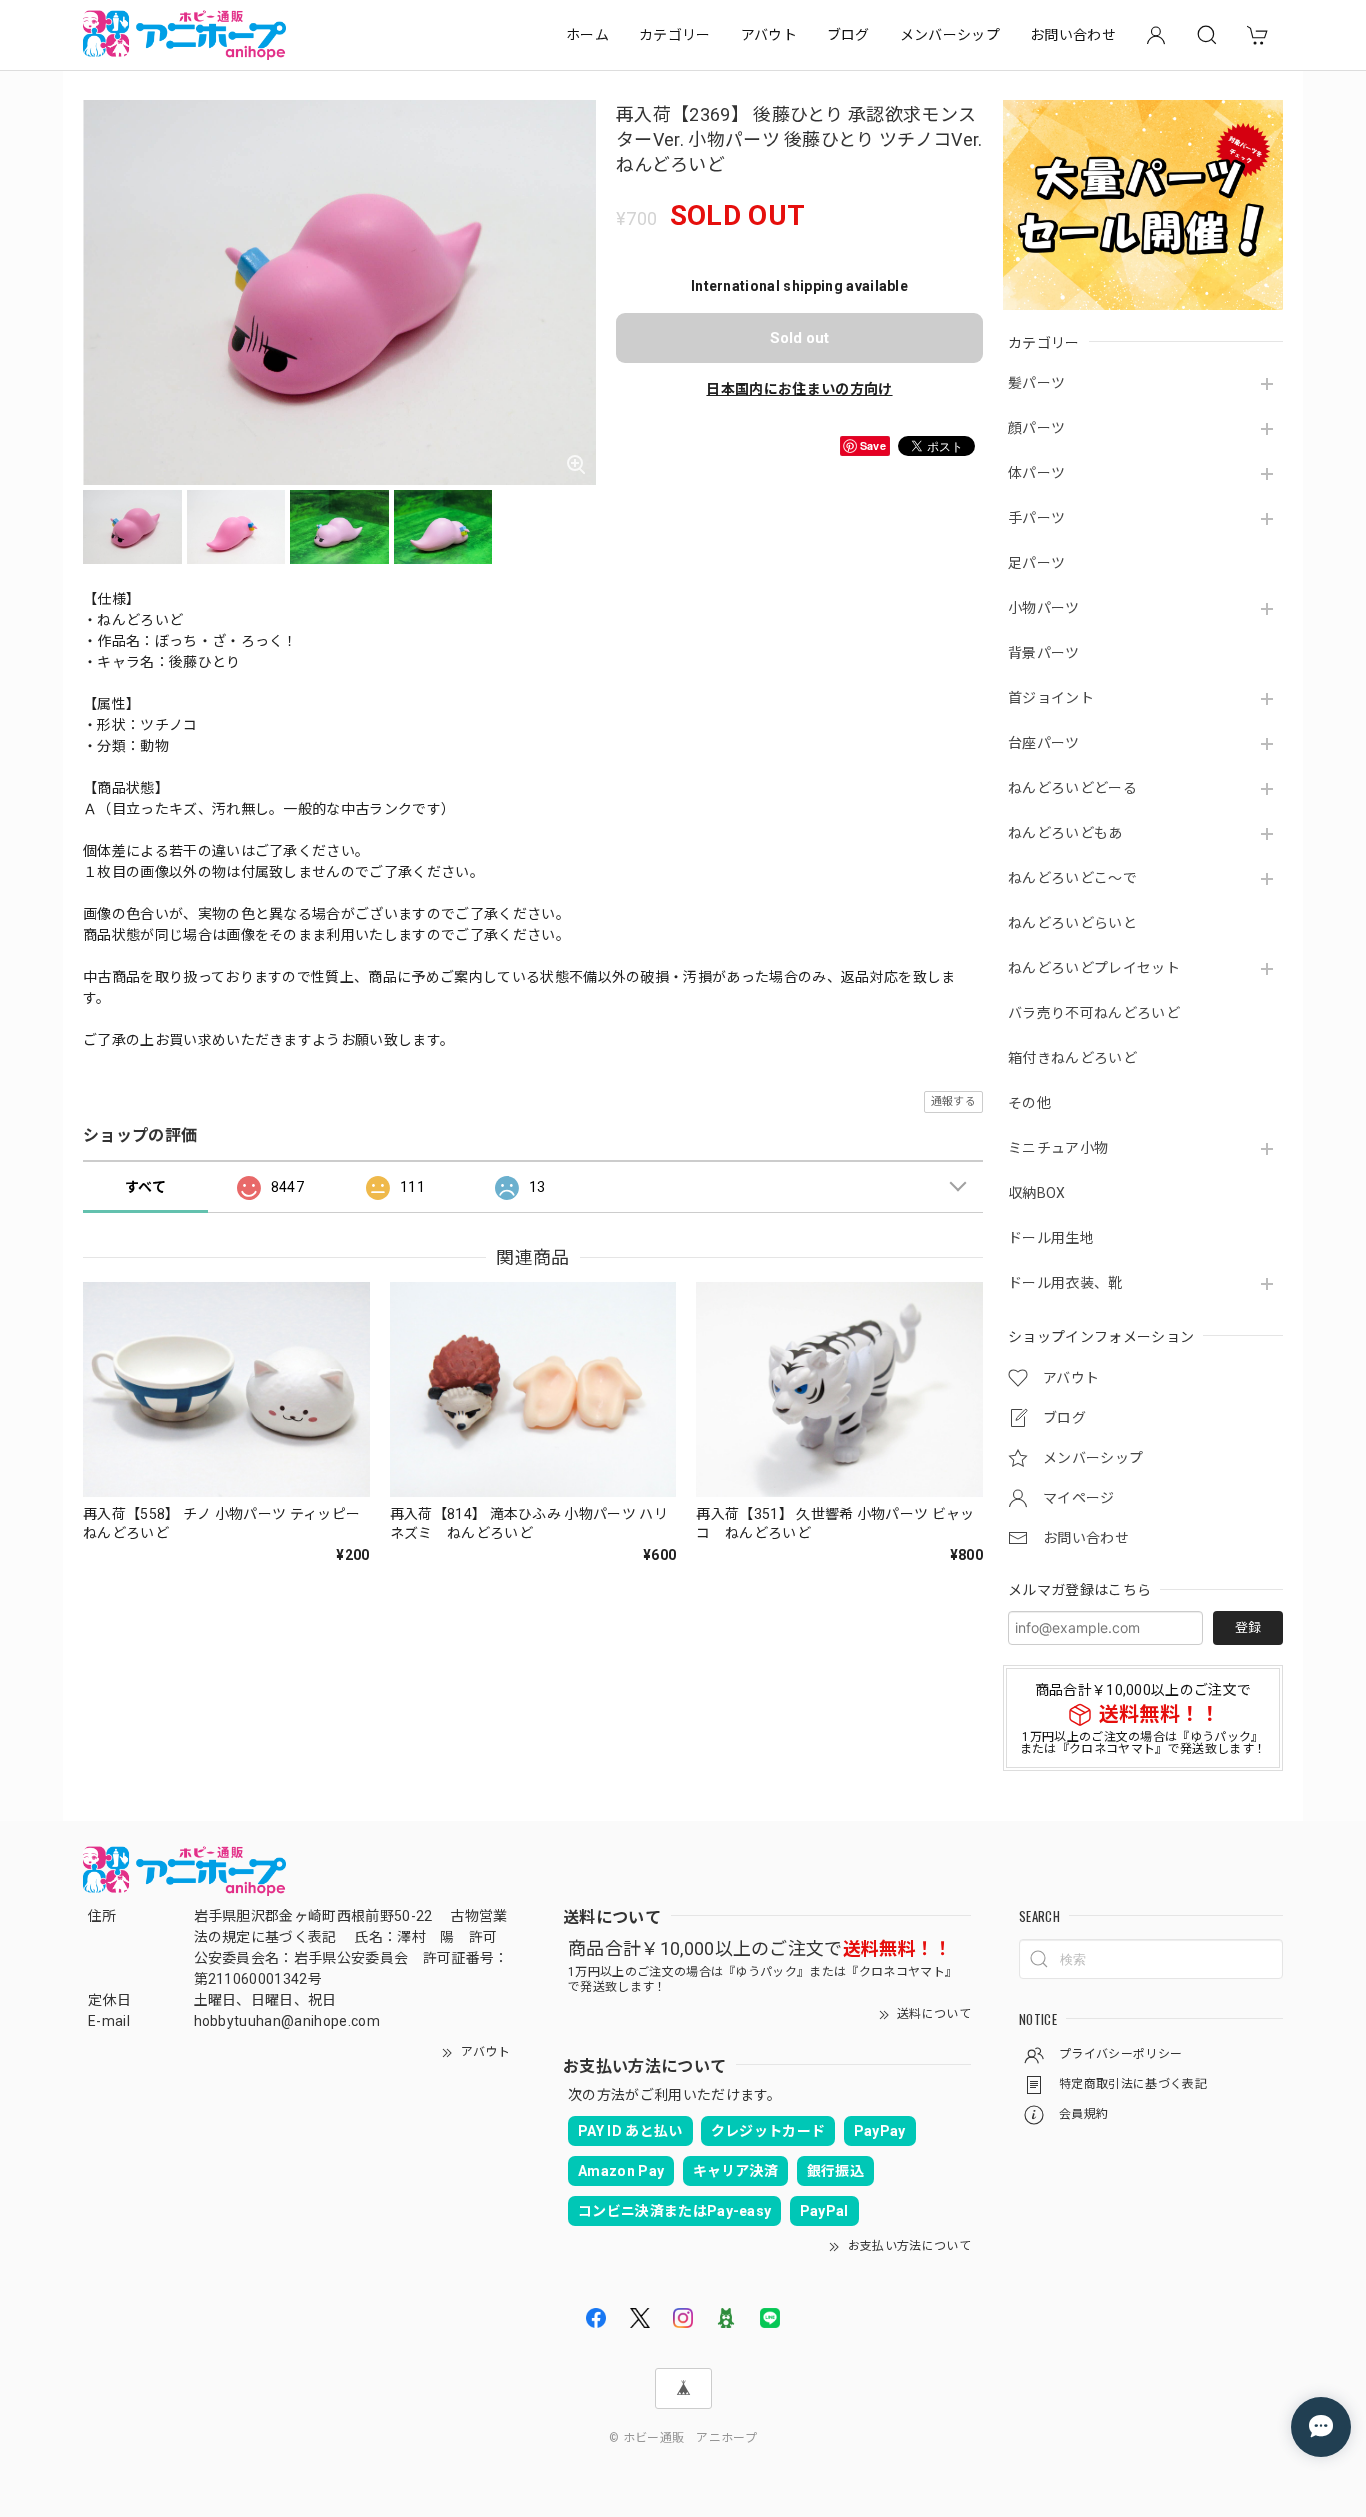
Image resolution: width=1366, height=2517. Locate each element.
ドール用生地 (1051, 1238)
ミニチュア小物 (1058, 1148)
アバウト (769, 35)
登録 (1248, 1627)
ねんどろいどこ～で (1072, 878)
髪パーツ (1036, 383)
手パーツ (1036, 518)
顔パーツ (1036, 428)
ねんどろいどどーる (1072, 788)
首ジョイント (1051, 698)
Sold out (799, 338)
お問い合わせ (1073, 35)
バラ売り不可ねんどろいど (1094, 1013)
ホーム (587, 35)
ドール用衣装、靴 (1065, 1283)
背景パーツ (1044, 653)
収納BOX (1037, 1193)
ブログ (848, 35)
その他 (1029, 1103)
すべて (145, 1187)
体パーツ (1036, 473)
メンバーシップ (950, 35)
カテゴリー (675, 35)
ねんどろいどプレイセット (1094, 968)
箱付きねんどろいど (1072, 1058)
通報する (953, 1101)
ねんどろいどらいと (1072, 923)
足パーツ (1036, 563)
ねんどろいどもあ (1065, 833)
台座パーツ (1044, 743)
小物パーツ (1044, 608)
